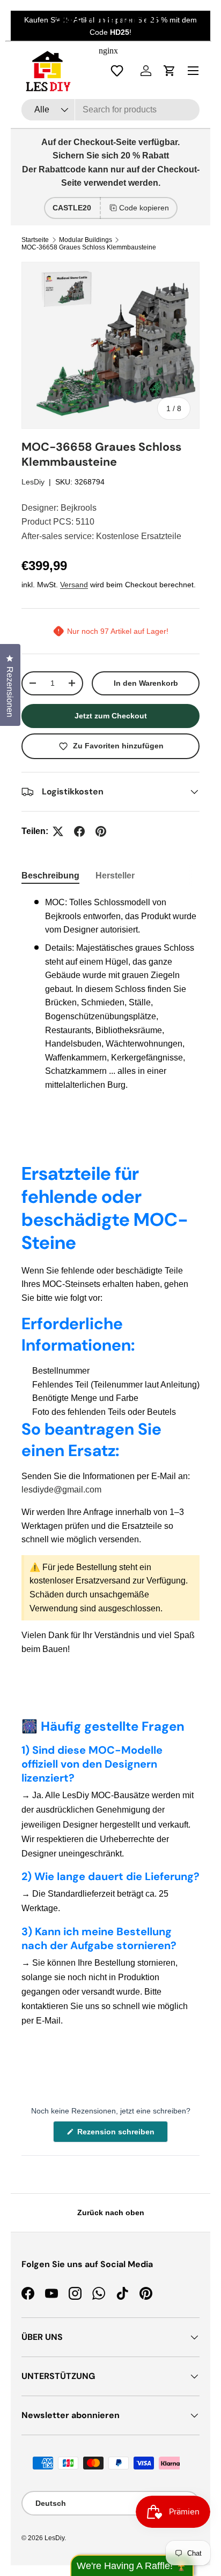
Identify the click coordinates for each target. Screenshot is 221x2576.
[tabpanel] (110, 994)
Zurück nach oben (111, 2213)
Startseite (35, 240)
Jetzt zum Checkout (111, 716)
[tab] (50, 876)
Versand (74, 585)
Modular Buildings (86, 240)
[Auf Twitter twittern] (58, 831)
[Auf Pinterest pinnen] (101, 831)
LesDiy (33, 482)
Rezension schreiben (118, 2135)
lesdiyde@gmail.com (61, 1490)
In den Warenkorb (146, 683)
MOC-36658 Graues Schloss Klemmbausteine (89, 247)
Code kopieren (144, 208)
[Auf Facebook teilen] (79, 831)
